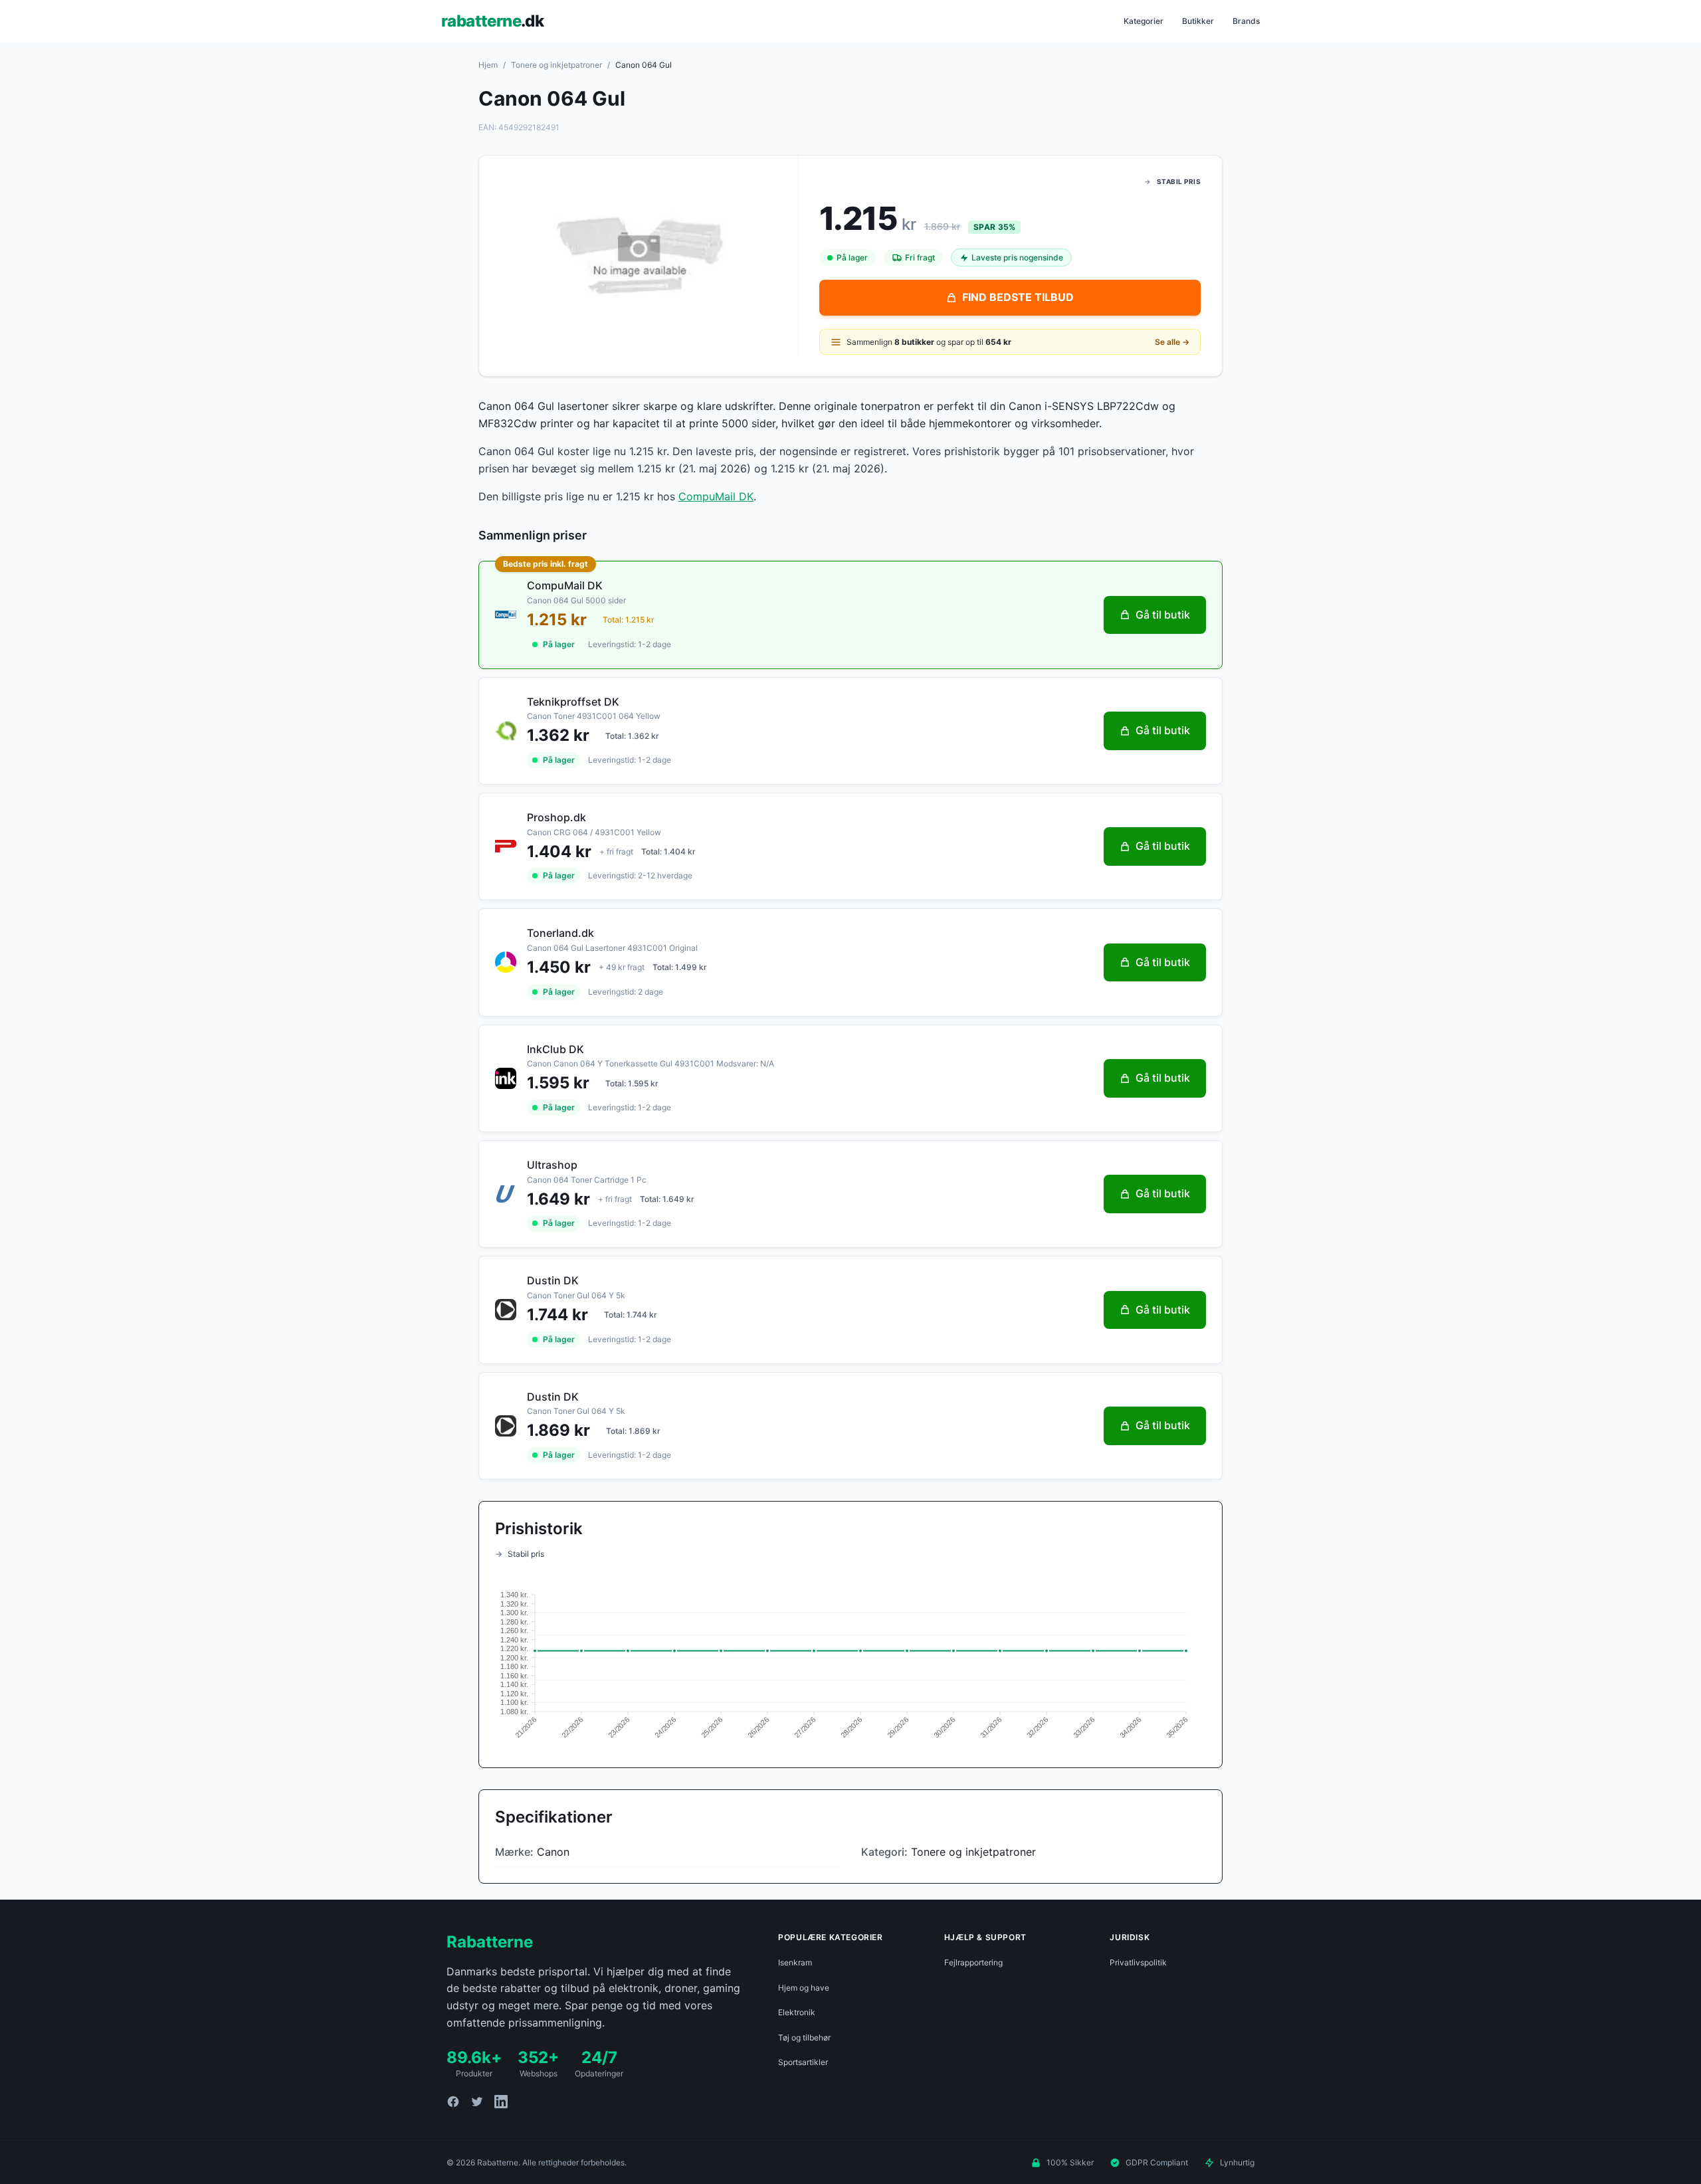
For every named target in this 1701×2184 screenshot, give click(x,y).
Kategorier (1144, 21)
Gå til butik (1163, 615)
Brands (1246, 21)
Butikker (1198, 21)
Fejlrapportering (973, 1962)
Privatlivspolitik (1138, 1962)
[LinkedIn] (501, 2102)
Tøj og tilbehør (804, 2037)
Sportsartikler (803, 2062)
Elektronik (797, 2012)
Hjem (488, 65)
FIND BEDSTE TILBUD (1018, 297)
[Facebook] (453, 2102)
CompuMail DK (716, 496)
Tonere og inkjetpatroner (556, 65)
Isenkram (795, 1962)
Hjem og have (804, 1988)
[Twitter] (477, 2102)
